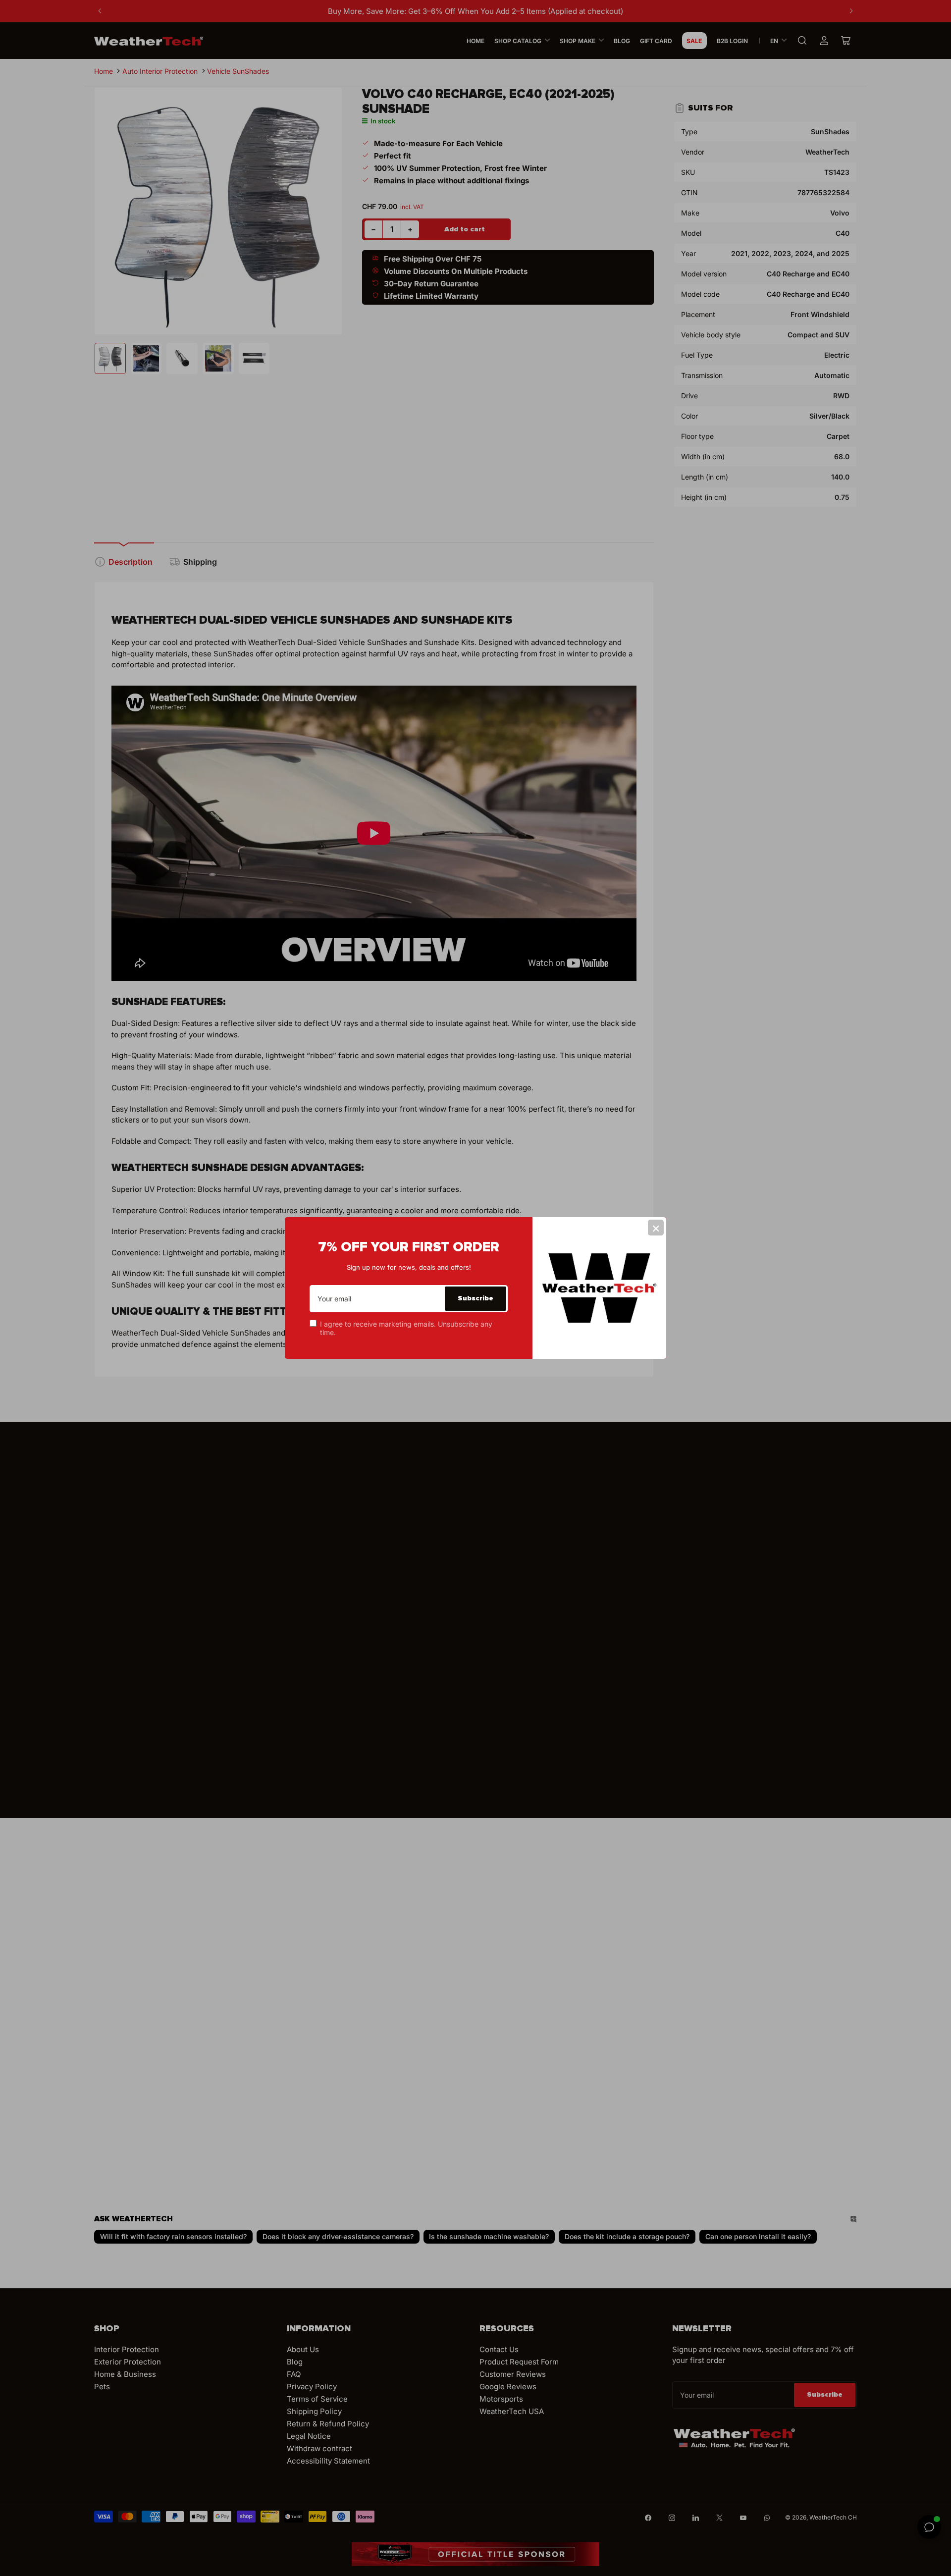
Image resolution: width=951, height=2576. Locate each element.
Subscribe (475, 1298)
